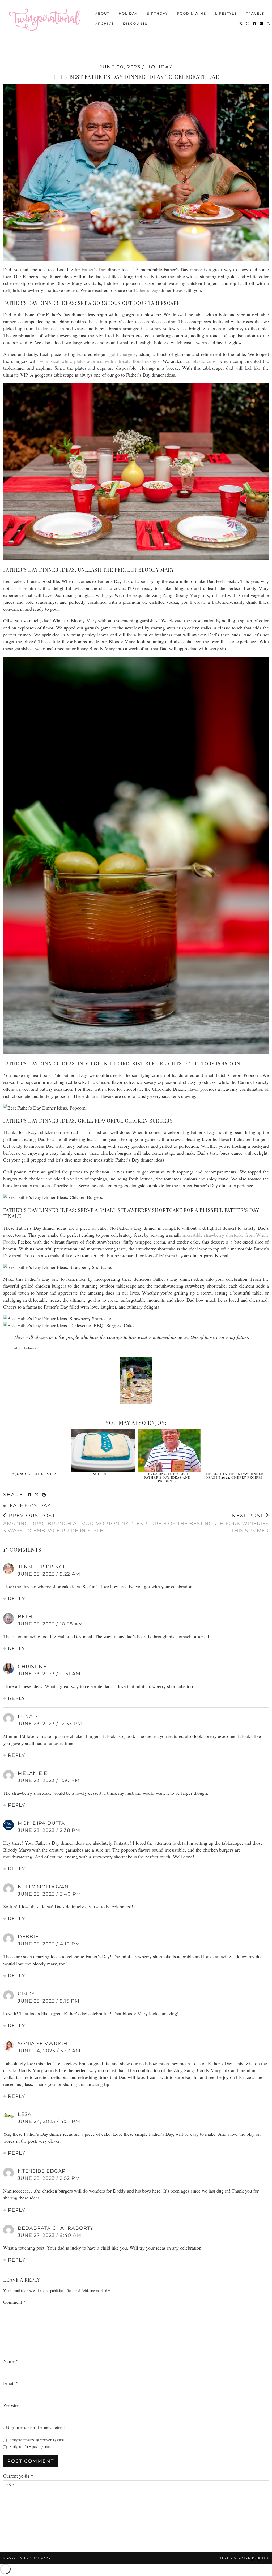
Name (11, 2361)
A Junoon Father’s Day (35, 1473)
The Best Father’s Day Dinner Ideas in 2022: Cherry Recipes (234, 1475)
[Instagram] (248, 23)
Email (11, 2383)
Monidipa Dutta (41, 1823)
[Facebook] (255, 23)
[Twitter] (241, 23)
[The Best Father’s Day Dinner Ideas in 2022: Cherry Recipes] (236, 1450)
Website (11, 2405)
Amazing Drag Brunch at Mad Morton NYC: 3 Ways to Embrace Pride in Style (68, 1523)
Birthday (157, 13)
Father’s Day (94, 269)
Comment (14, 2302)
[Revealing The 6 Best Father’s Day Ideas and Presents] (169, 1450)
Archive (105, 23)
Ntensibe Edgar (42, 2171)
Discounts (135, 23)
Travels (255, 13)
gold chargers (123, 354)
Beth (25, 1617)
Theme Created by (244, 2558)
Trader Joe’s (47, 328)
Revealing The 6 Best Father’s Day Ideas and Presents (167, 1477)
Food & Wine (192, 13)
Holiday (128, 13)
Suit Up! (101, 1473)
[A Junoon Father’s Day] (36, 1450)
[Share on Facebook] (30, 1495)
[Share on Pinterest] (44, 1495)
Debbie (28, 1937)
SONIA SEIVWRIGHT (44, 2044)
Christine (32, 1667)
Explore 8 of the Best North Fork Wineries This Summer (203, 1523)
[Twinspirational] (47, 18)
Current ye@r (18, 2476)
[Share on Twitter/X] (37, 1495)
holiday (159, 67)
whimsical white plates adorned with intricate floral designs (100, 361)
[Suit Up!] (103, 1450)
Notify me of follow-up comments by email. (37, 2440)
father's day (30, 1505)
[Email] (262, 23)
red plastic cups (200, 361)
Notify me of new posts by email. (30, 2446)
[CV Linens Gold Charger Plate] (136, 1381)
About (102, 13)
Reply (16, 1599)
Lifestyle (226, 13)
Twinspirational (34, 2558)
